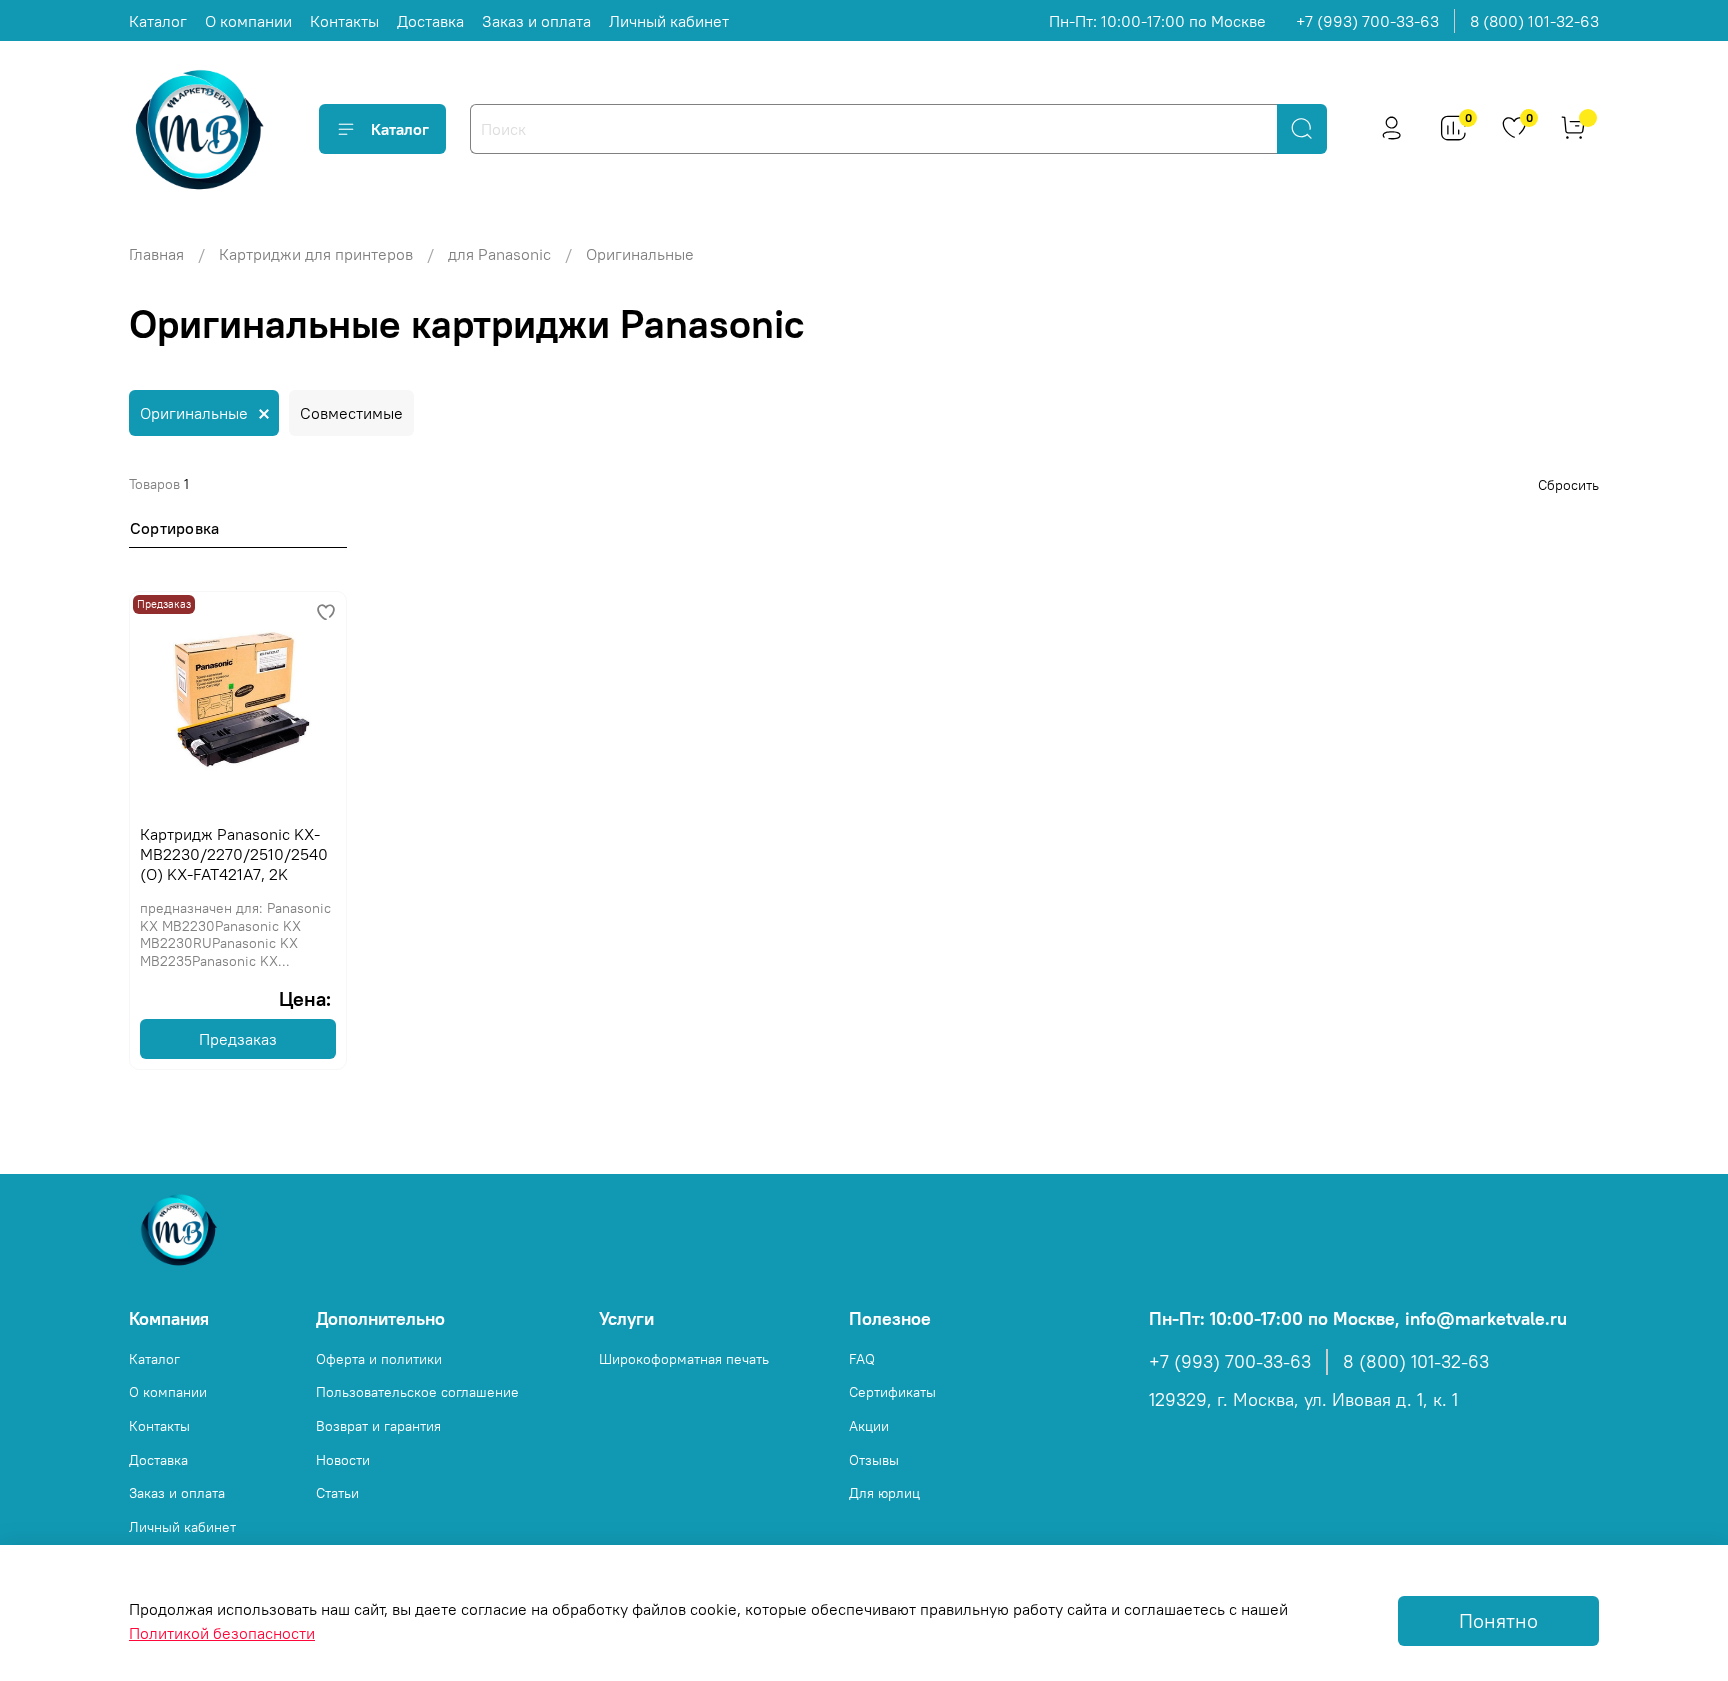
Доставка (430, 21)
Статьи (337, 1493)
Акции (869, 1426)
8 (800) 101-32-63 (1534, 21)
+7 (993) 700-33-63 (1367, 21)
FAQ (862, 1359)
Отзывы (874, 1460)
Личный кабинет (669, 21)
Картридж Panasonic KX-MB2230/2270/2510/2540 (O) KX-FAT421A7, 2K (234, 854)
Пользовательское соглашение (417, 1392)
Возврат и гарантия (378, 1426)
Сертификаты (892, 1392)
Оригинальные (194, 413)
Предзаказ (238, 1039)
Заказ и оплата (536, 21)
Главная (156, 254)
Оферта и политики (379, 1359)
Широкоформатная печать (684, 1359)
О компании (248, 21)
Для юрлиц (884, 1493)
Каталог (158, 21)
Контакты (344, 21)
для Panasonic (499, 254)
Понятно (1498, 1620)
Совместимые (351, 413)
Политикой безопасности (222, 1633)
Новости (343, 1460)
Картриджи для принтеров (316, 254)
